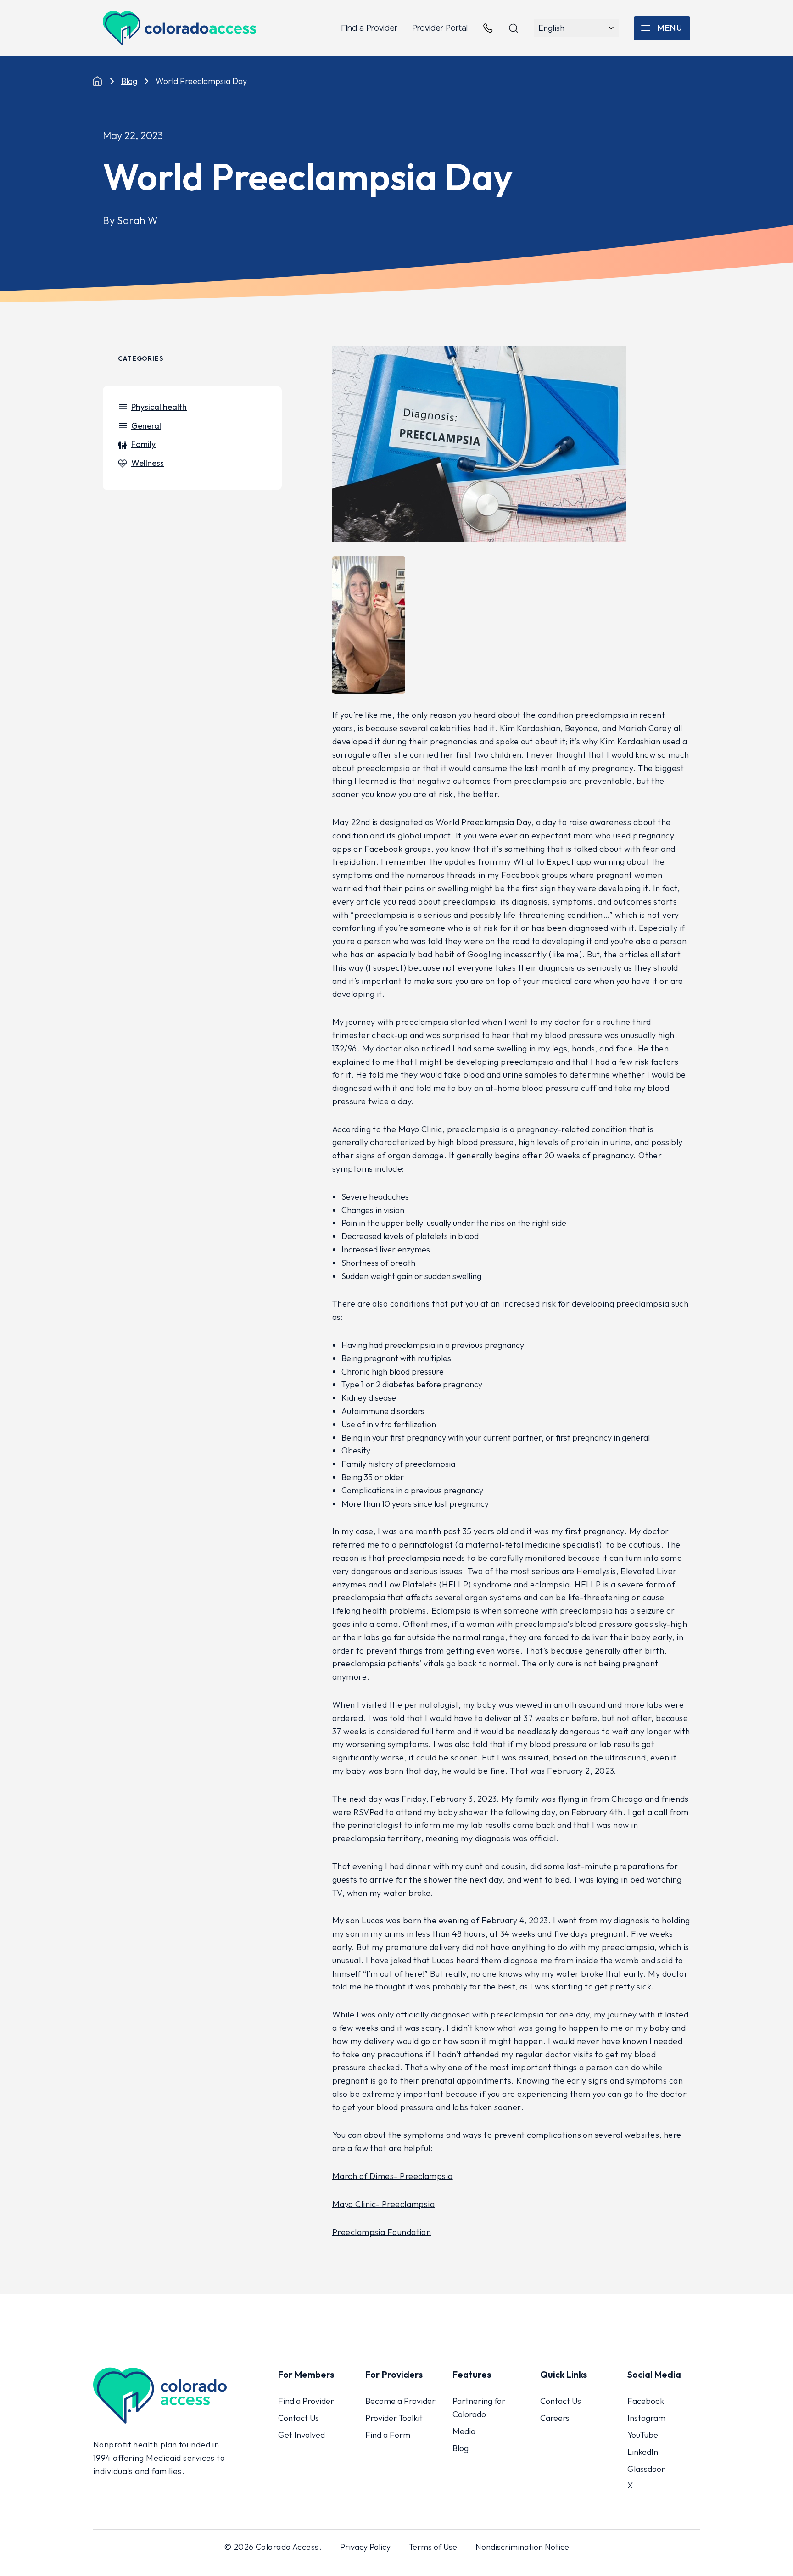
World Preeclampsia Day (484, 822)
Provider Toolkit (394, 2418)
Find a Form (388, 2435)
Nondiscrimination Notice (522, 2547)
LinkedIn (643, 2452)
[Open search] (514, 28)
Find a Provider (369, 28)
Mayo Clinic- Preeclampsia (383, 2204)
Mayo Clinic (420, 1129)
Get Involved (302, 2435)
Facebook (646, 2401)
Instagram (646, 2418)
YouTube (643, 2435)
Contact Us (299, 2418)
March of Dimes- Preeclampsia (393, 2176)
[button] (662, 28)
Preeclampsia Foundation (382, 2232)
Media (464, 2431)
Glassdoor (646, 2469)
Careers (555, 2418)
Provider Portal (440, 28)
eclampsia (550, 1584)
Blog (129, 81)
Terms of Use (433, 2547)
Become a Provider (400, 2401)
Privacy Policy (365, 2547)
